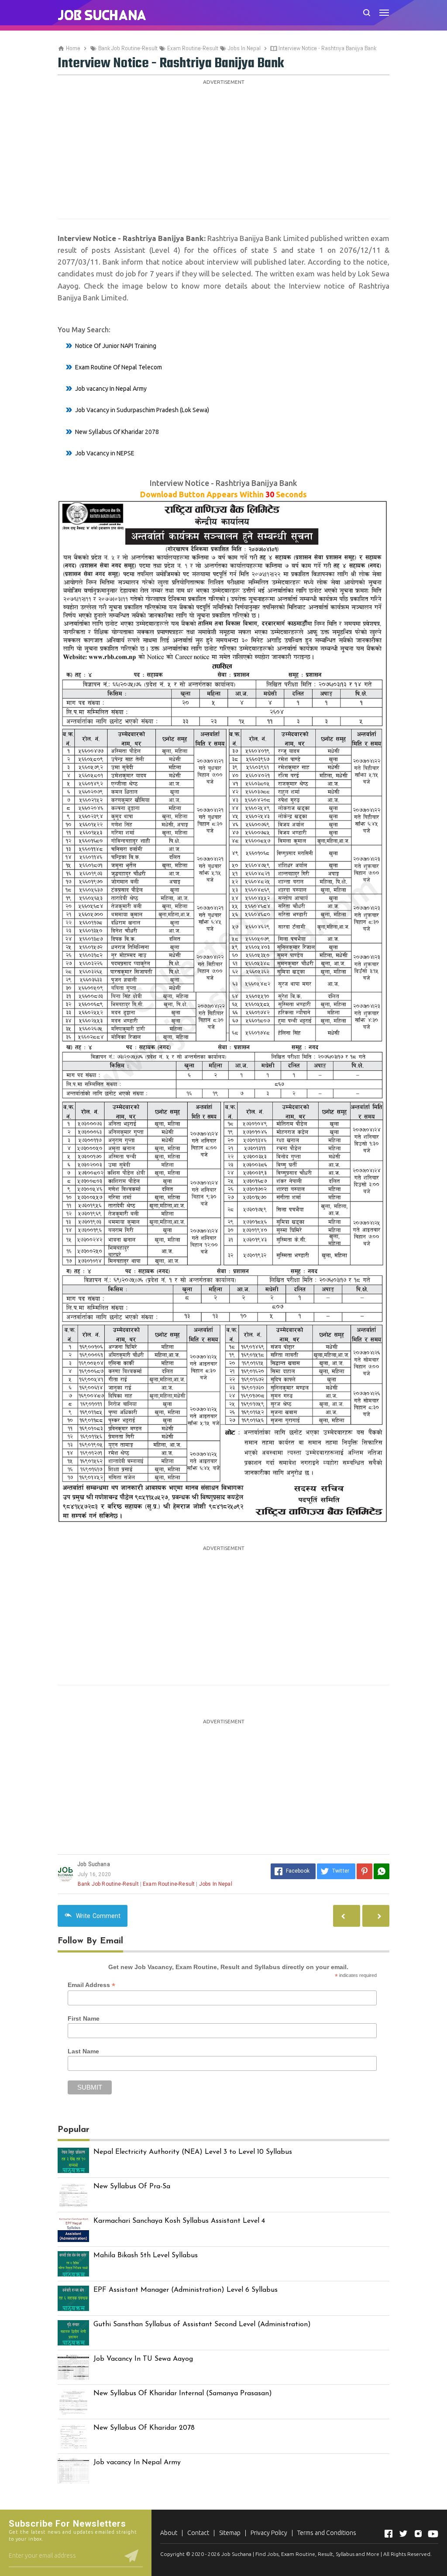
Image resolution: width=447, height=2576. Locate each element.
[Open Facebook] (389, 2534)
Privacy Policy (269, 2533)
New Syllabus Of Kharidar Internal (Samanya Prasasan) (183, 2393)
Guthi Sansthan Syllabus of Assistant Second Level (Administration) (202, 2325)
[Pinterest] (364, 1871)
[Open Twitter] (403, 2534)
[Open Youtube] (433, 2534)
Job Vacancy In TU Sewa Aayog (143, 2359)
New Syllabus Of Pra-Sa (132, 2187)
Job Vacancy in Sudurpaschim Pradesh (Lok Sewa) (142, 410)
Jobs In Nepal (216, 1884)
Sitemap (230, 2533)
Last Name (83, 2051)
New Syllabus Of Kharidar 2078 (117, 432)
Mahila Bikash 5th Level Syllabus (146, 2256)
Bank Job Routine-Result (108, 1884)
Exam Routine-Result (169, 1884)
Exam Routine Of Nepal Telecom (119, 367)
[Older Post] (347, 1916)
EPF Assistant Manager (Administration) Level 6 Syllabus (186, 2290)
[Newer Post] (376, 1916)
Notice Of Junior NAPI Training (116, 346)
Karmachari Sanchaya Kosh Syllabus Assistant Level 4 (179, 2221)
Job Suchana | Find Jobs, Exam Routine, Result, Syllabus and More (300, 2554)
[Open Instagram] (418, 2534)
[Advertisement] (223, 149)
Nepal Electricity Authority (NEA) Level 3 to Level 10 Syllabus (193, 2152)
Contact (198, 2533)
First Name (84, 2018)
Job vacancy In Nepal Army (111, 389)
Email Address (91, 1985)
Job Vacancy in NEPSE (105, 453)
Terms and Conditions (327, 2533)
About (169, 2533)
